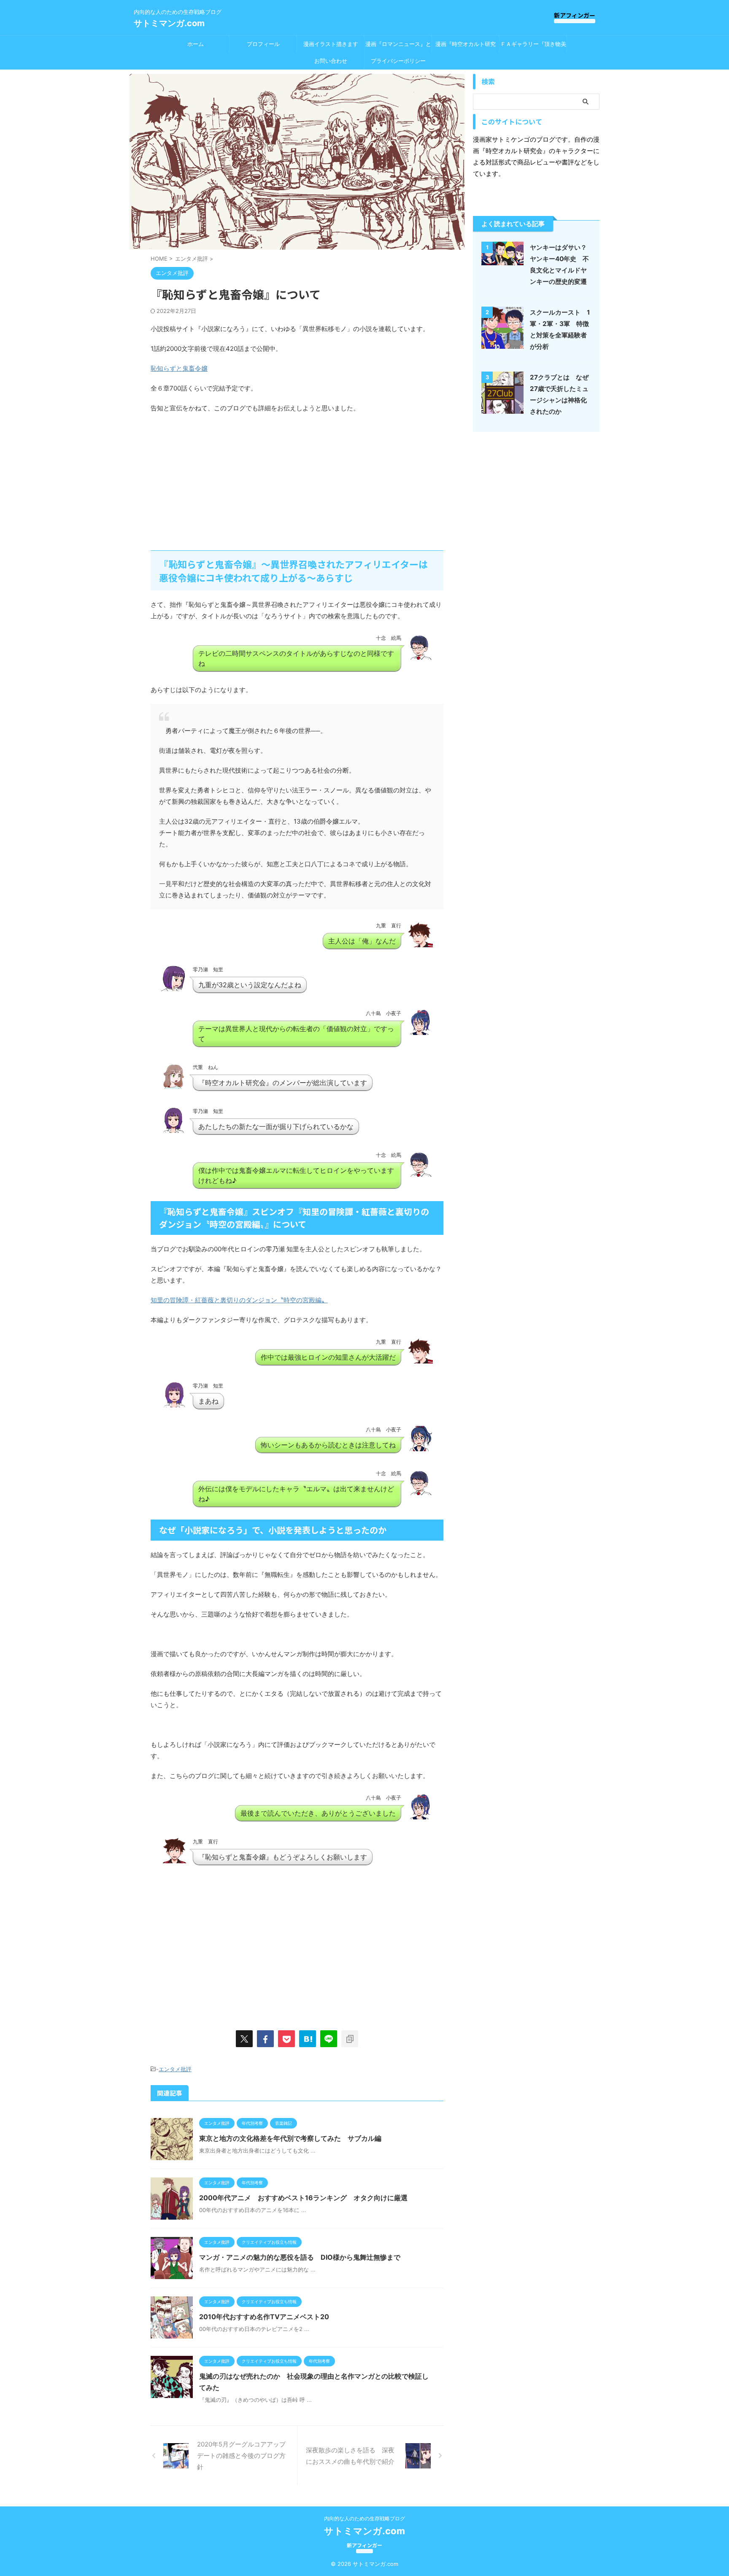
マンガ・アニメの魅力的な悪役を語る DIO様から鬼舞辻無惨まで (300, 2257)
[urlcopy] (350, 2039)
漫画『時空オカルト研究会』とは (466, 46)
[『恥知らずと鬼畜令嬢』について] (308, 2039)
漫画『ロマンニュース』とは (398, 46)
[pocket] (286, 2039)
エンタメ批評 (175, 2069)
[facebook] (265, 2039)
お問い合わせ (331, 61)
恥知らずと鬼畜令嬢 (179, 368)
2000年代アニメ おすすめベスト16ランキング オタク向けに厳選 (303, 2198)
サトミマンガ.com (169, 23)
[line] (329, 2039)
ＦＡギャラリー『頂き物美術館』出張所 (533, 46)
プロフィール (263, 44)
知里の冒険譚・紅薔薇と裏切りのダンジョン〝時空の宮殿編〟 (239, 1300)
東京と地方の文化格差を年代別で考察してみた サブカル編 (290, 2138)
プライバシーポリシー (398, 61)
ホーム (196, 44)
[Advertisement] (221, 481)
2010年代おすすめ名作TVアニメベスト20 (264, 2317)
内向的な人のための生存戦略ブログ (364, 2518)
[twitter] (244, 2039)
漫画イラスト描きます (331, 44)
